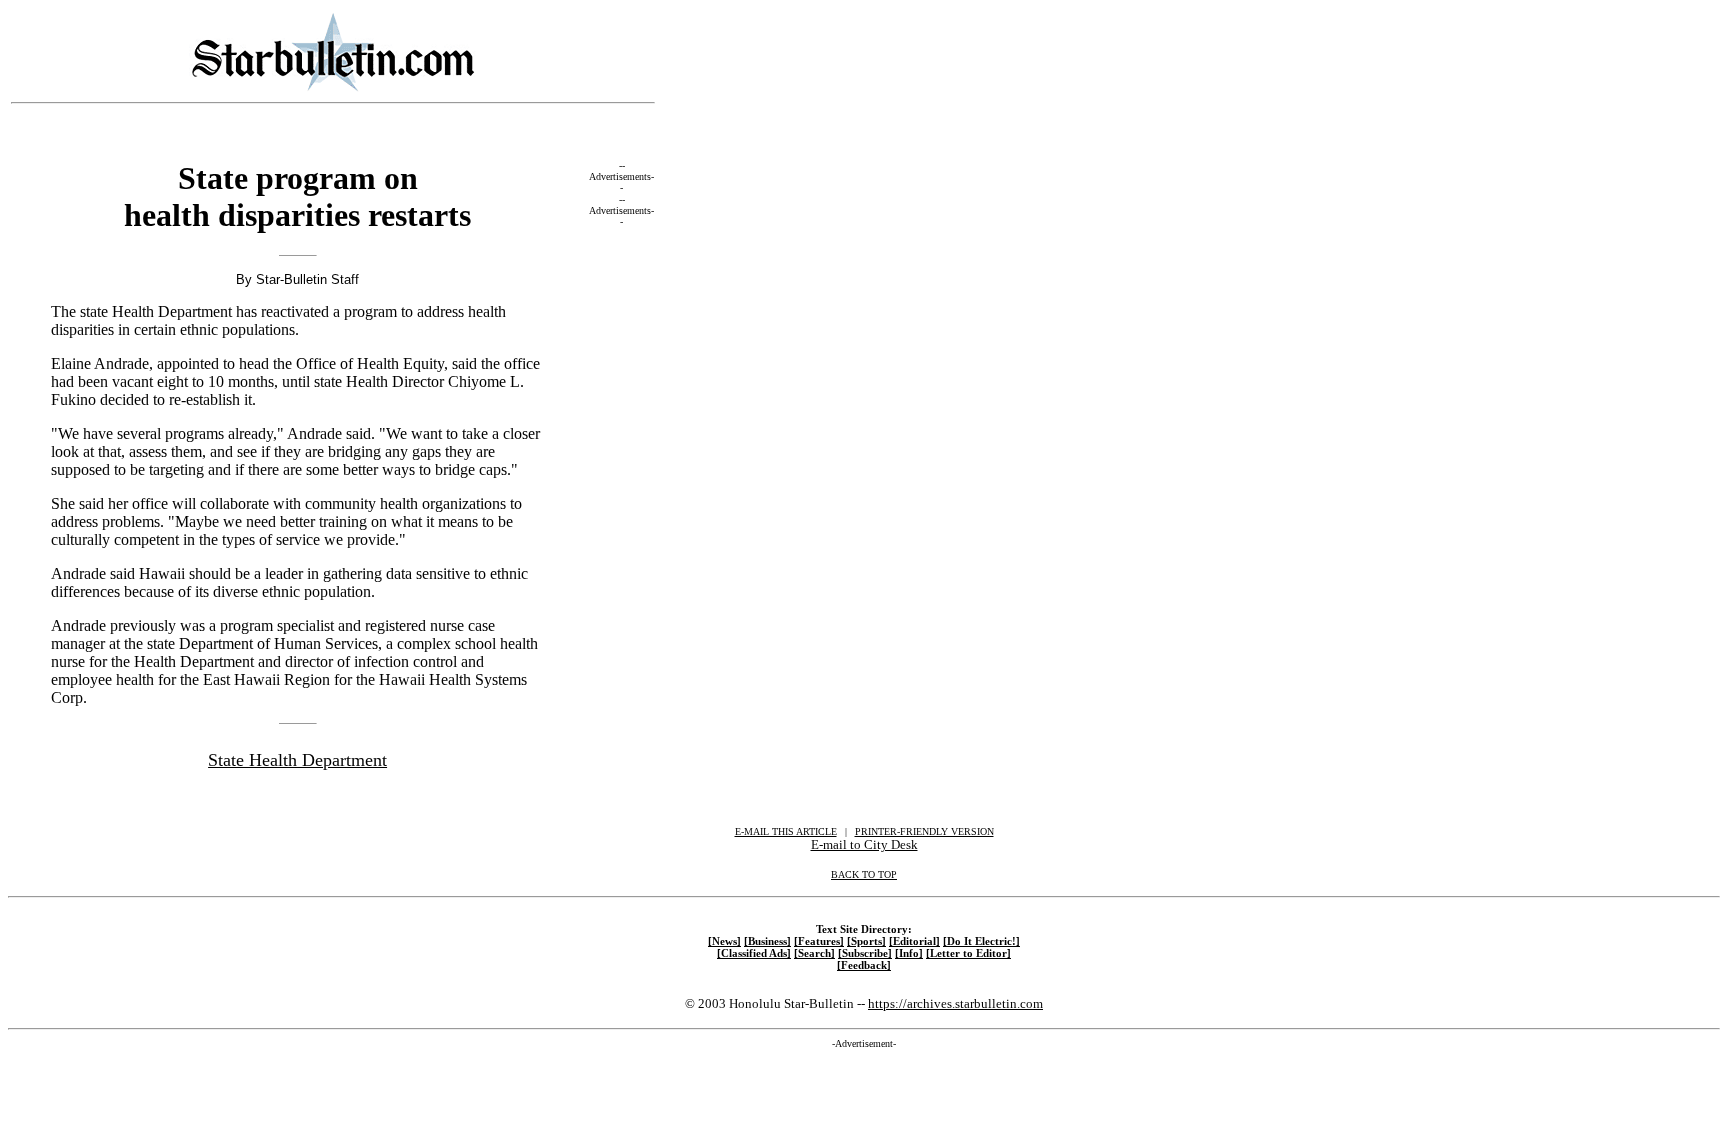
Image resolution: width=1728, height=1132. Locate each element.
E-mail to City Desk (864, 844)
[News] (724, 941)
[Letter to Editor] (968, 953)
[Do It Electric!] (981, 941)
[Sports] (866, 941)
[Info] (909, 953)
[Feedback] (864, 965)
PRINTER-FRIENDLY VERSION (924, 831)
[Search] (814, 953)
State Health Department (297, 760)
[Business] (767, 941)
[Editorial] (914, 941)
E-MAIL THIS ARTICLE (786, 831)
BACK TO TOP (864, 874)
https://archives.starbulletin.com (955, 1003)
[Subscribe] (865, 953)
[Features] (819, 941)
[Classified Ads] (754, 953)
